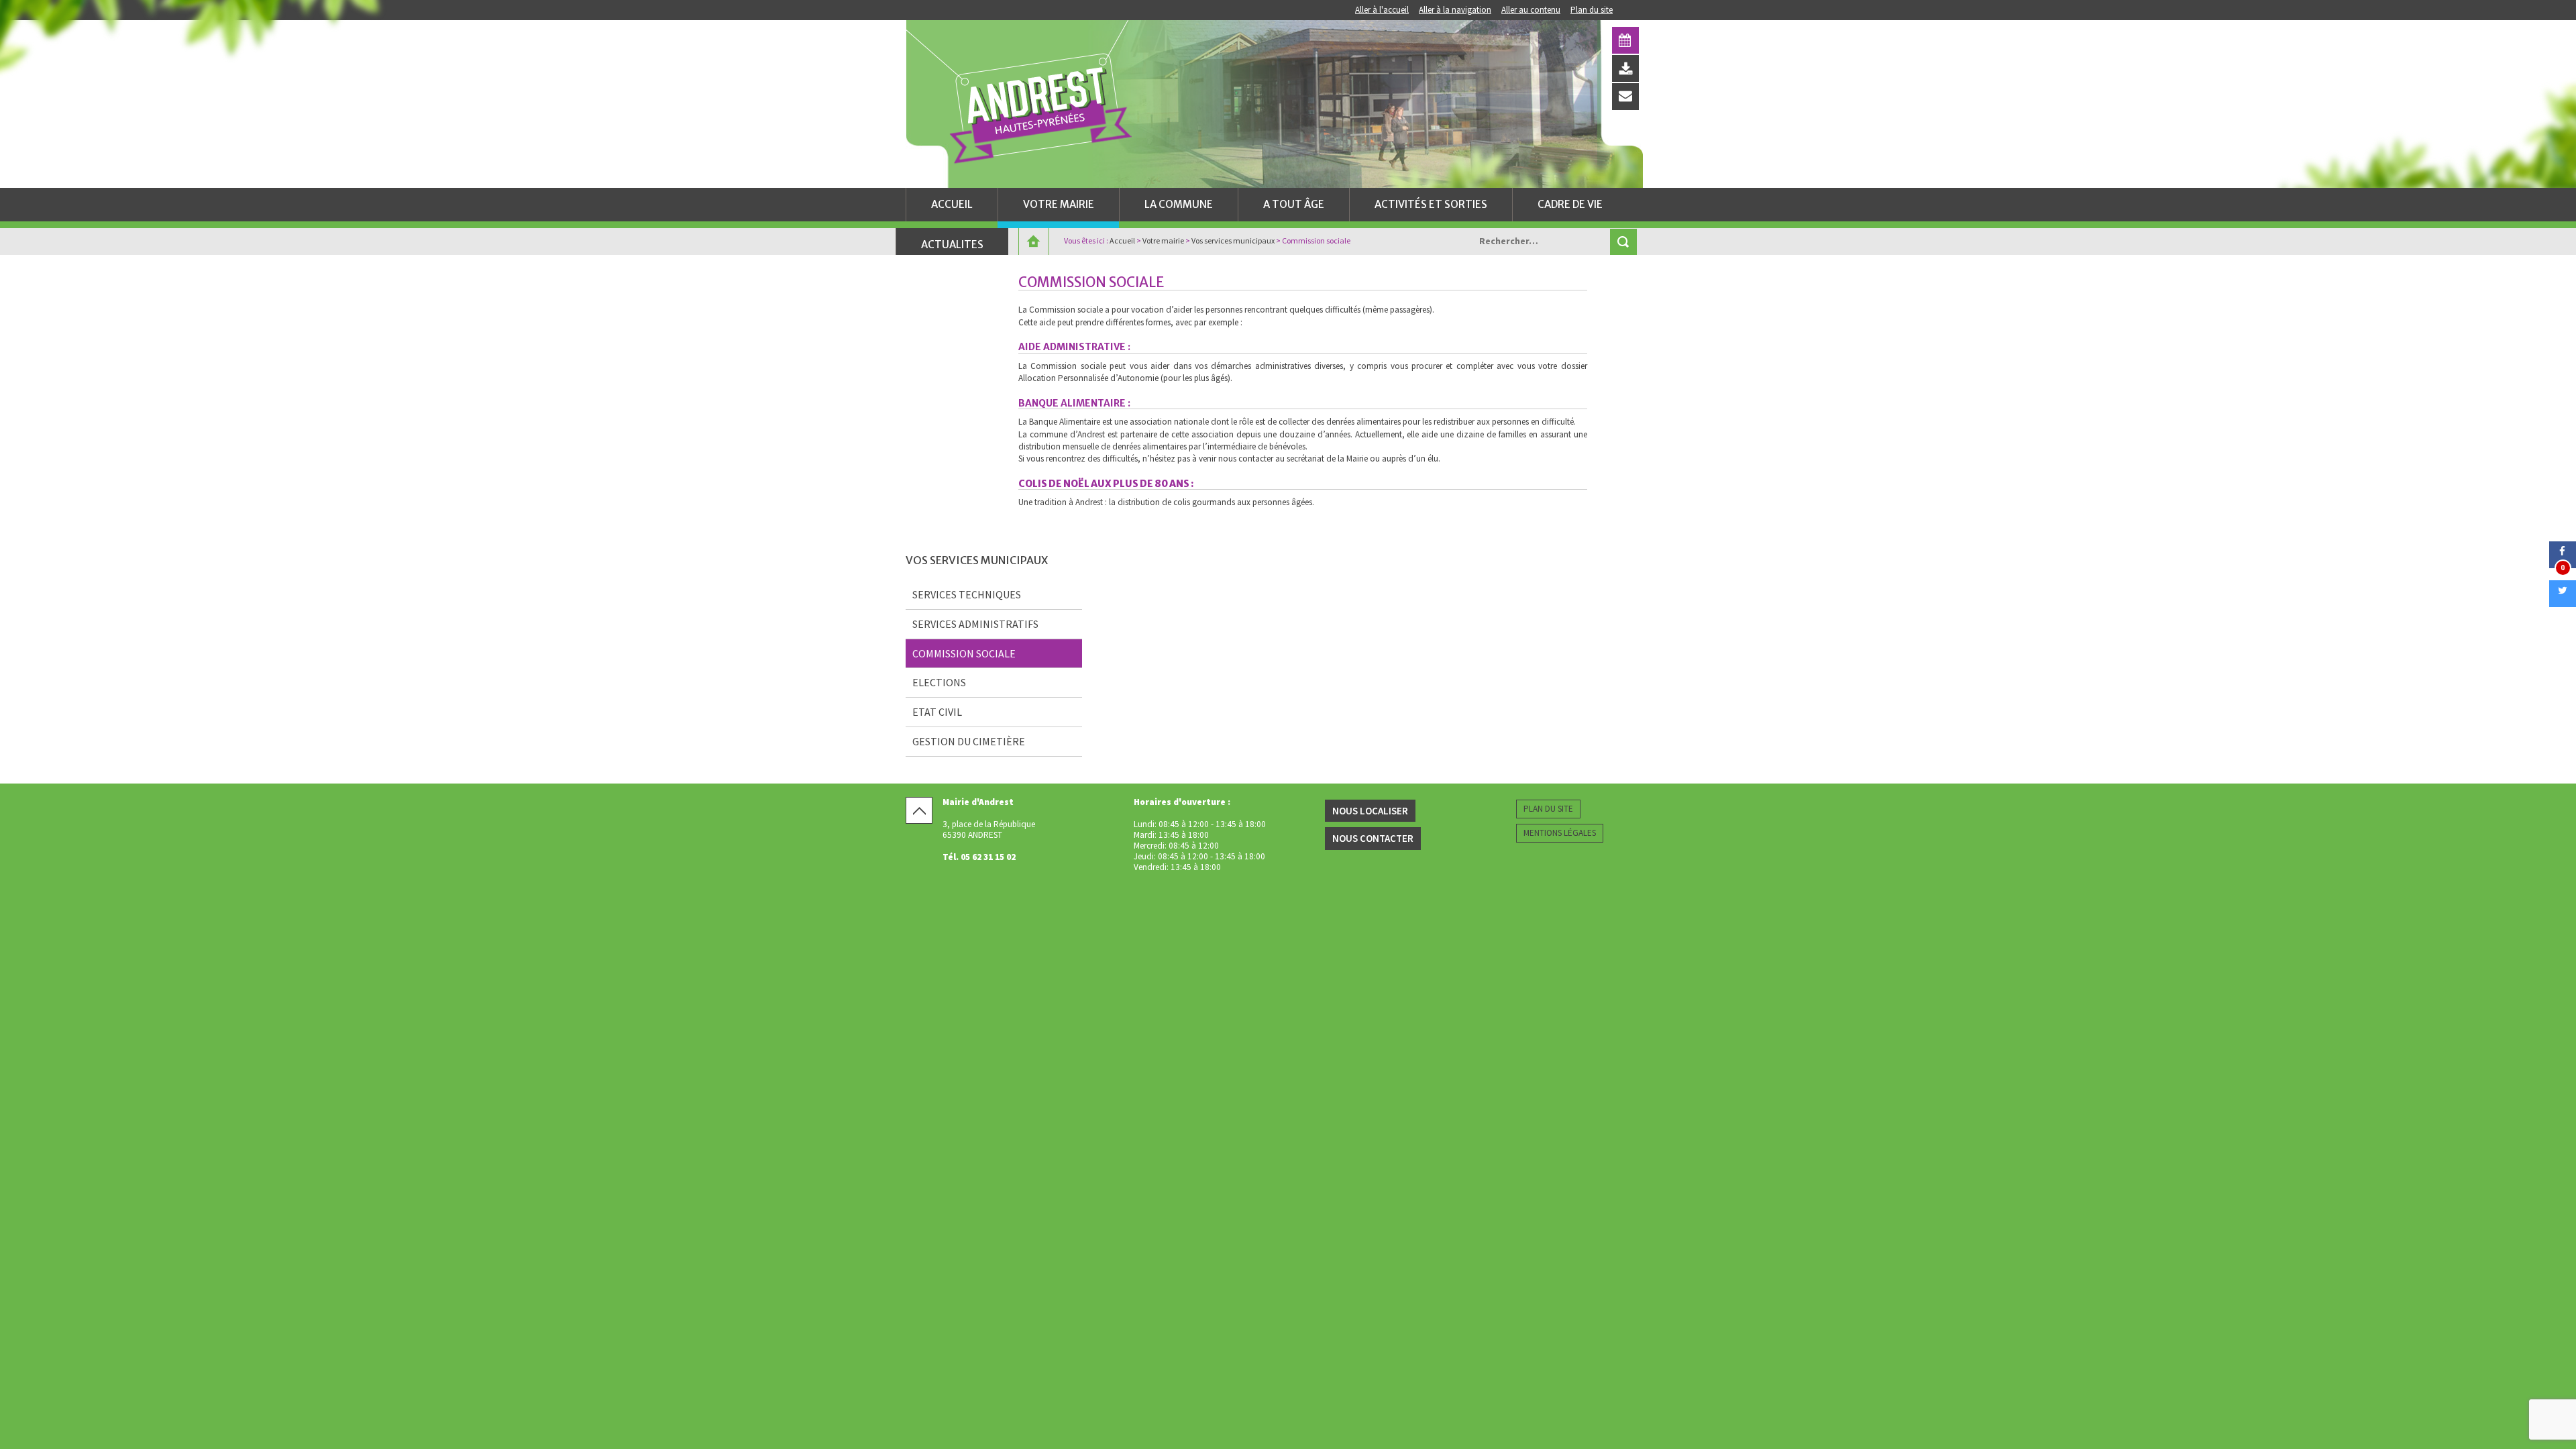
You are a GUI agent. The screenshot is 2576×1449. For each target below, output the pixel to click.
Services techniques (967, 594)
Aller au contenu (1531, 10)
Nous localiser (1370, 811)
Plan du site (1592, 10)
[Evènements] (1625, 40)
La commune (1179, 204)
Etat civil (937, 712)
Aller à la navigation (1455, 10)
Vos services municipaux (1233, 240)
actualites (952, 245)
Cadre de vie (1570, 204)
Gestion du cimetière (969, 741)
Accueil (952, 204)
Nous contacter (1373, 838)
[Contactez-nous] (1625, 97)
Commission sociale (964, 653)
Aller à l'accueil (1382, 10)
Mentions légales (1560, 833)
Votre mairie (1059, 204)
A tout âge (1294, 204)
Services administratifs (975, 624)
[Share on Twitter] (2563, 603)
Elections (939, 682)
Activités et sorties (1431, 204)
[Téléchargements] (1625, 68)
